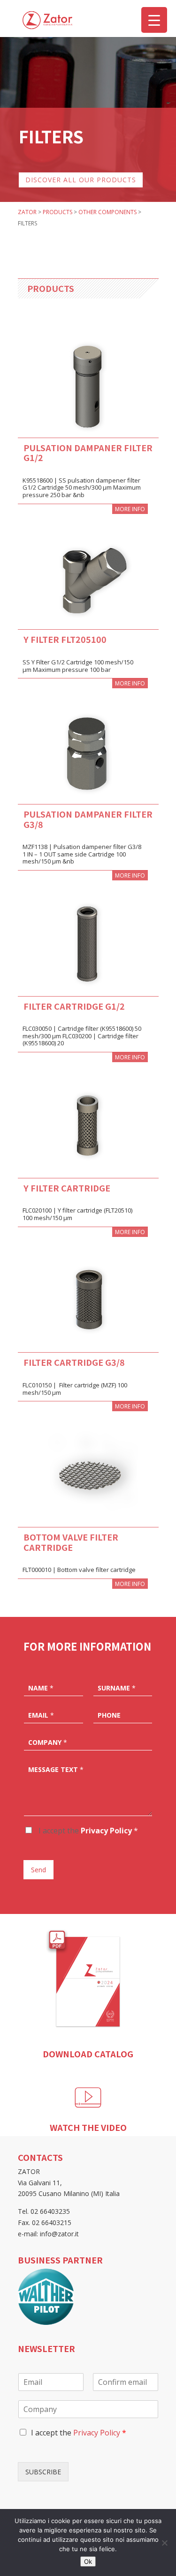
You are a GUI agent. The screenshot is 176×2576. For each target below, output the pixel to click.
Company (48, 1742)
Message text (56, 1770)
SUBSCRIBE (43, 2472)
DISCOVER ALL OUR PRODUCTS (81, 180)
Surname (117, 1688)
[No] (164, 2543)
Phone (109, 1715)
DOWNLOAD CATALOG (88, 2054)
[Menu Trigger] (154, 20)
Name (41, 1688)
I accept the (87, 1831)
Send (38, 1870)
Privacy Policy (106, 1831)
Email (41, 1715)
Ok (88, 2561)
